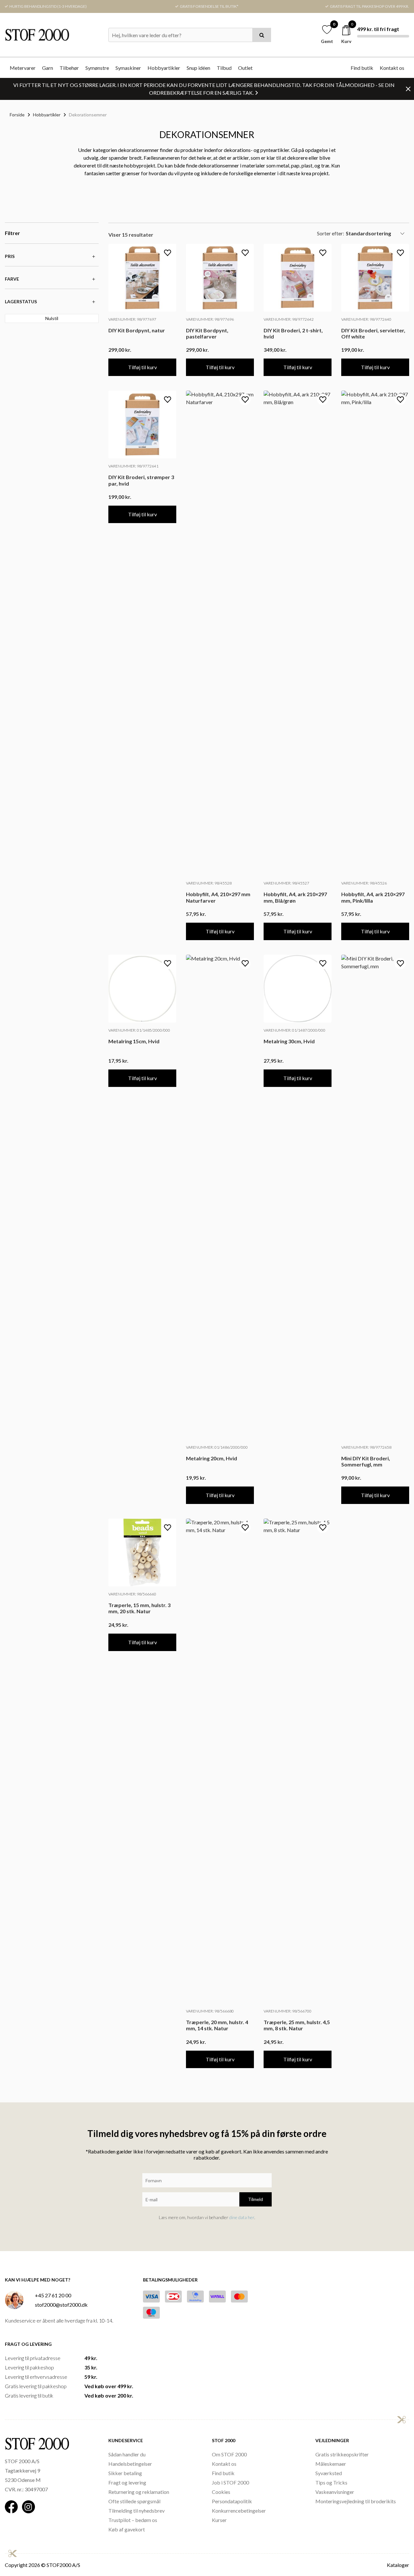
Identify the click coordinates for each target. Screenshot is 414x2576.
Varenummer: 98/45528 (209, 883)
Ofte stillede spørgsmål (134, 2501)
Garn (48, 68)
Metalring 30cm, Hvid (289, 1041)
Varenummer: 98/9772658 (366, 1447)
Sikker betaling (125, 2473)
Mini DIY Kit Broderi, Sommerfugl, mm (366, 1461)
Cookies (221, 2492)
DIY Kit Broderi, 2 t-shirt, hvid (293, 333)
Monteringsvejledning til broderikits (356, 2501)
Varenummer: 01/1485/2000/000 (139, 1030)
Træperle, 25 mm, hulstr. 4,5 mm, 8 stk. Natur (297, 2025)
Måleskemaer (331, 2464)
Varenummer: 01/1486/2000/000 (217, 1447)
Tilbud (224, 68)
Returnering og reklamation (139, 2492)
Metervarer (23, 68)
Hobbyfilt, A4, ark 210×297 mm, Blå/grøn (295, 897)
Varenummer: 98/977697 (132, 319)
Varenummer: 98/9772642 (289, 319)
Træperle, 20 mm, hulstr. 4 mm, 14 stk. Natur (217, 2025)
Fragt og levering (127, 2482)
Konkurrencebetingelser (239, 2511)
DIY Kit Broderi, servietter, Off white (373, 333)
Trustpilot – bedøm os (133, 2520)
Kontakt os (392, 68)
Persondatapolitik (232, 2501)
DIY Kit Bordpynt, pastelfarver (207, 333)
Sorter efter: (331, 233)
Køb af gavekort (127, 2529)
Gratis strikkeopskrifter (342, 2454)
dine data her (242, 2217)
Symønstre (97, 68)
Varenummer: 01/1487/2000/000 (294, 1030)
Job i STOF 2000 (230, 2482)
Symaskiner (128, 68)
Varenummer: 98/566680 (210, 2011)
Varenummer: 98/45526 (364, 883)
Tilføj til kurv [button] (142, 367)
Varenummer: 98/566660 (132, 1594)
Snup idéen (198, 68)
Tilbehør (69, 68)
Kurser (219, 2520)
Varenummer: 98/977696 (210, 319)
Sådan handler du (127, 2454)
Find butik (362, 68)
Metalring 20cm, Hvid (212, 1458)
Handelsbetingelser (130, 2464)
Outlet (245, 68)
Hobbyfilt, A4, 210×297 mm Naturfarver (218, 897)
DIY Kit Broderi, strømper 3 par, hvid (141, 480)
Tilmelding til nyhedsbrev (136, 2511)
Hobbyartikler (164, 68)
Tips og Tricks (331, 2482)
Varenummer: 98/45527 (286, 883)
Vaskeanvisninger (335, 2492)
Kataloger (398, 2565)
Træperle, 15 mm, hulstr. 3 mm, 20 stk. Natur (139, 1608)
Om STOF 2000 (229, 2454)
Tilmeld (256, 2199)
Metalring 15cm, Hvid (134, 1041)
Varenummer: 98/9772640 (366, 319)
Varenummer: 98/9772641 (133, 466)
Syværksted (329, 2473)
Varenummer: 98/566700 (288, 2011)
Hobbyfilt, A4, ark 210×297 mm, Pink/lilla (373, 897)
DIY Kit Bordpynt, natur (137, 330)
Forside (17, 115)
